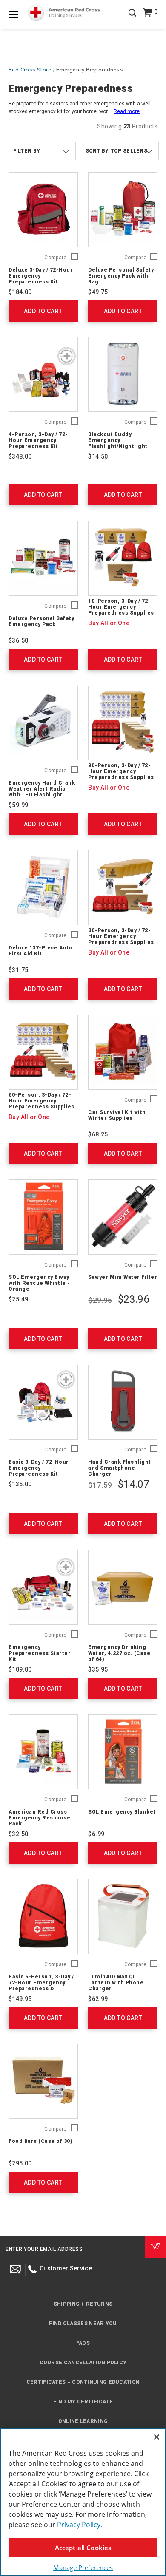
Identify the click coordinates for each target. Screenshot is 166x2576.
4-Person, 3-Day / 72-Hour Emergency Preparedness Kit (38, 440)
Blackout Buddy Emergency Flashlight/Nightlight (118, 440)
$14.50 (98, 456)
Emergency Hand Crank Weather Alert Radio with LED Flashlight (42, 789)
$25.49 (18, 1299)
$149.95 (20, 1999)
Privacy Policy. (80, 2525)
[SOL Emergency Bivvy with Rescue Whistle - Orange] (43, 1217)
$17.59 (100, 1485)
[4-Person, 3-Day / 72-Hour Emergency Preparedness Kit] (43, 375)
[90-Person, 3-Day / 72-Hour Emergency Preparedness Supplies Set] (123, 723)
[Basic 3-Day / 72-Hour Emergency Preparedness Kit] (43, 1402)
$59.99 (18, 805)
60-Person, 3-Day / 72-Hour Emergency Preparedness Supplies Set (41, 1104)
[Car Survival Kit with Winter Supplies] (123, 1053)
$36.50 (18, 640)
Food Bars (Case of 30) (40, 2141)
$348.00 (20, 456)
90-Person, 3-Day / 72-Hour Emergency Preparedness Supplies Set (121, 774)
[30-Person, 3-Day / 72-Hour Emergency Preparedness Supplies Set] (123, 888)
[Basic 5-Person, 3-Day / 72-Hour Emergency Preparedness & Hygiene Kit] (43, 1917)
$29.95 (100, 1300)
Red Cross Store (30, 69)
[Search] (132, 19)
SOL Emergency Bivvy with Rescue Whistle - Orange (39, 1283)
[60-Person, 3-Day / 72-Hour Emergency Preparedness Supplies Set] (43, 1053)
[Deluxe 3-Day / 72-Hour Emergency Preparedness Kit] (43, 210)
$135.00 (20, 1484)
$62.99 (98, 1999)
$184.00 (20, 292)
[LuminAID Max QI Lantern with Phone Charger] (123, 1917)
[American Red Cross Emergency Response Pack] (43, 1752)
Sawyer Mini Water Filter (123, 1277)
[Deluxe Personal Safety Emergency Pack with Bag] (123, 210)
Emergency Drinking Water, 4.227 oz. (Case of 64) (119, 1653)
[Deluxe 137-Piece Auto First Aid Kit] (43, 888)
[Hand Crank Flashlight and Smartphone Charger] (123, 1402)
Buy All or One (109, 623)
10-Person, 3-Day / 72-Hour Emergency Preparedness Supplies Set (121, 610)
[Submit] (155, 2247)
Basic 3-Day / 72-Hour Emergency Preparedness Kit (39, 1468)
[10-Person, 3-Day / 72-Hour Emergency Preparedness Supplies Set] (123, 558)
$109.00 (20, 1669)
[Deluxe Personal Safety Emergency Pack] (43, 558)
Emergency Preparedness (90, 69)
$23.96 (133, 1299)
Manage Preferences (83, 2567)
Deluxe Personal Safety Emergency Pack (41, 621)
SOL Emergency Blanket (122, 1812)
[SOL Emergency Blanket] (123, 1752)
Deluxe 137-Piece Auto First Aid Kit (40, 951)
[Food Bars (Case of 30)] (43, 2081)
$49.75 (98, 292)
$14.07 (133, 1484)
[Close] (157, 2437)
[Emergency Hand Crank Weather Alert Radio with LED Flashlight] (43, 723)
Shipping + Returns (83, 2304)
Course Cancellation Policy (83, 2363)
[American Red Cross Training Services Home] (64, 13)
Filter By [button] (27, 151)
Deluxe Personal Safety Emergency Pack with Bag (121, 276)
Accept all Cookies (83, 2548)
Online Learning (83, 2421)
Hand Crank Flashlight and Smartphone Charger (120, 1468)
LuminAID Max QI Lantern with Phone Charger (116, 1983)
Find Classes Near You (83, 2324)
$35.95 (98, 1669)
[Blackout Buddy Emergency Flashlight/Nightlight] (123, 375)
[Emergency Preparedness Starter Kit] (43, 1587)
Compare (55, 258)
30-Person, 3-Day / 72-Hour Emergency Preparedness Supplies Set (121, 939)
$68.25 (98, 1134)
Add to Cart (43, 311)
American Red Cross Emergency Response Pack (39, 1818)
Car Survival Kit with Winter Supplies (117, 1115)
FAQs (83, 2343)
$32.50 (18, 1834)
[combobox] (120, 151)
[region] (83, 2502)
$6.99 (96, 1834)
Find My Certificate (83, 2402)
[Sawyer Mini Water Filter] (123, 1217)
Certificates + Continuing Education (83, 2382)
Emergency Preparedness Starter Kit (40, 1653)
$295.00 (20, 2163)
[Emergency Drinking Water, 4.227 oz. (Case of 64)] (123, 1587)
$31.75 (18, 970)
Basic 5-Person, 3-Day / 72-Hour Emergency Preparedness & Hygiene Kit (41, 1986)
